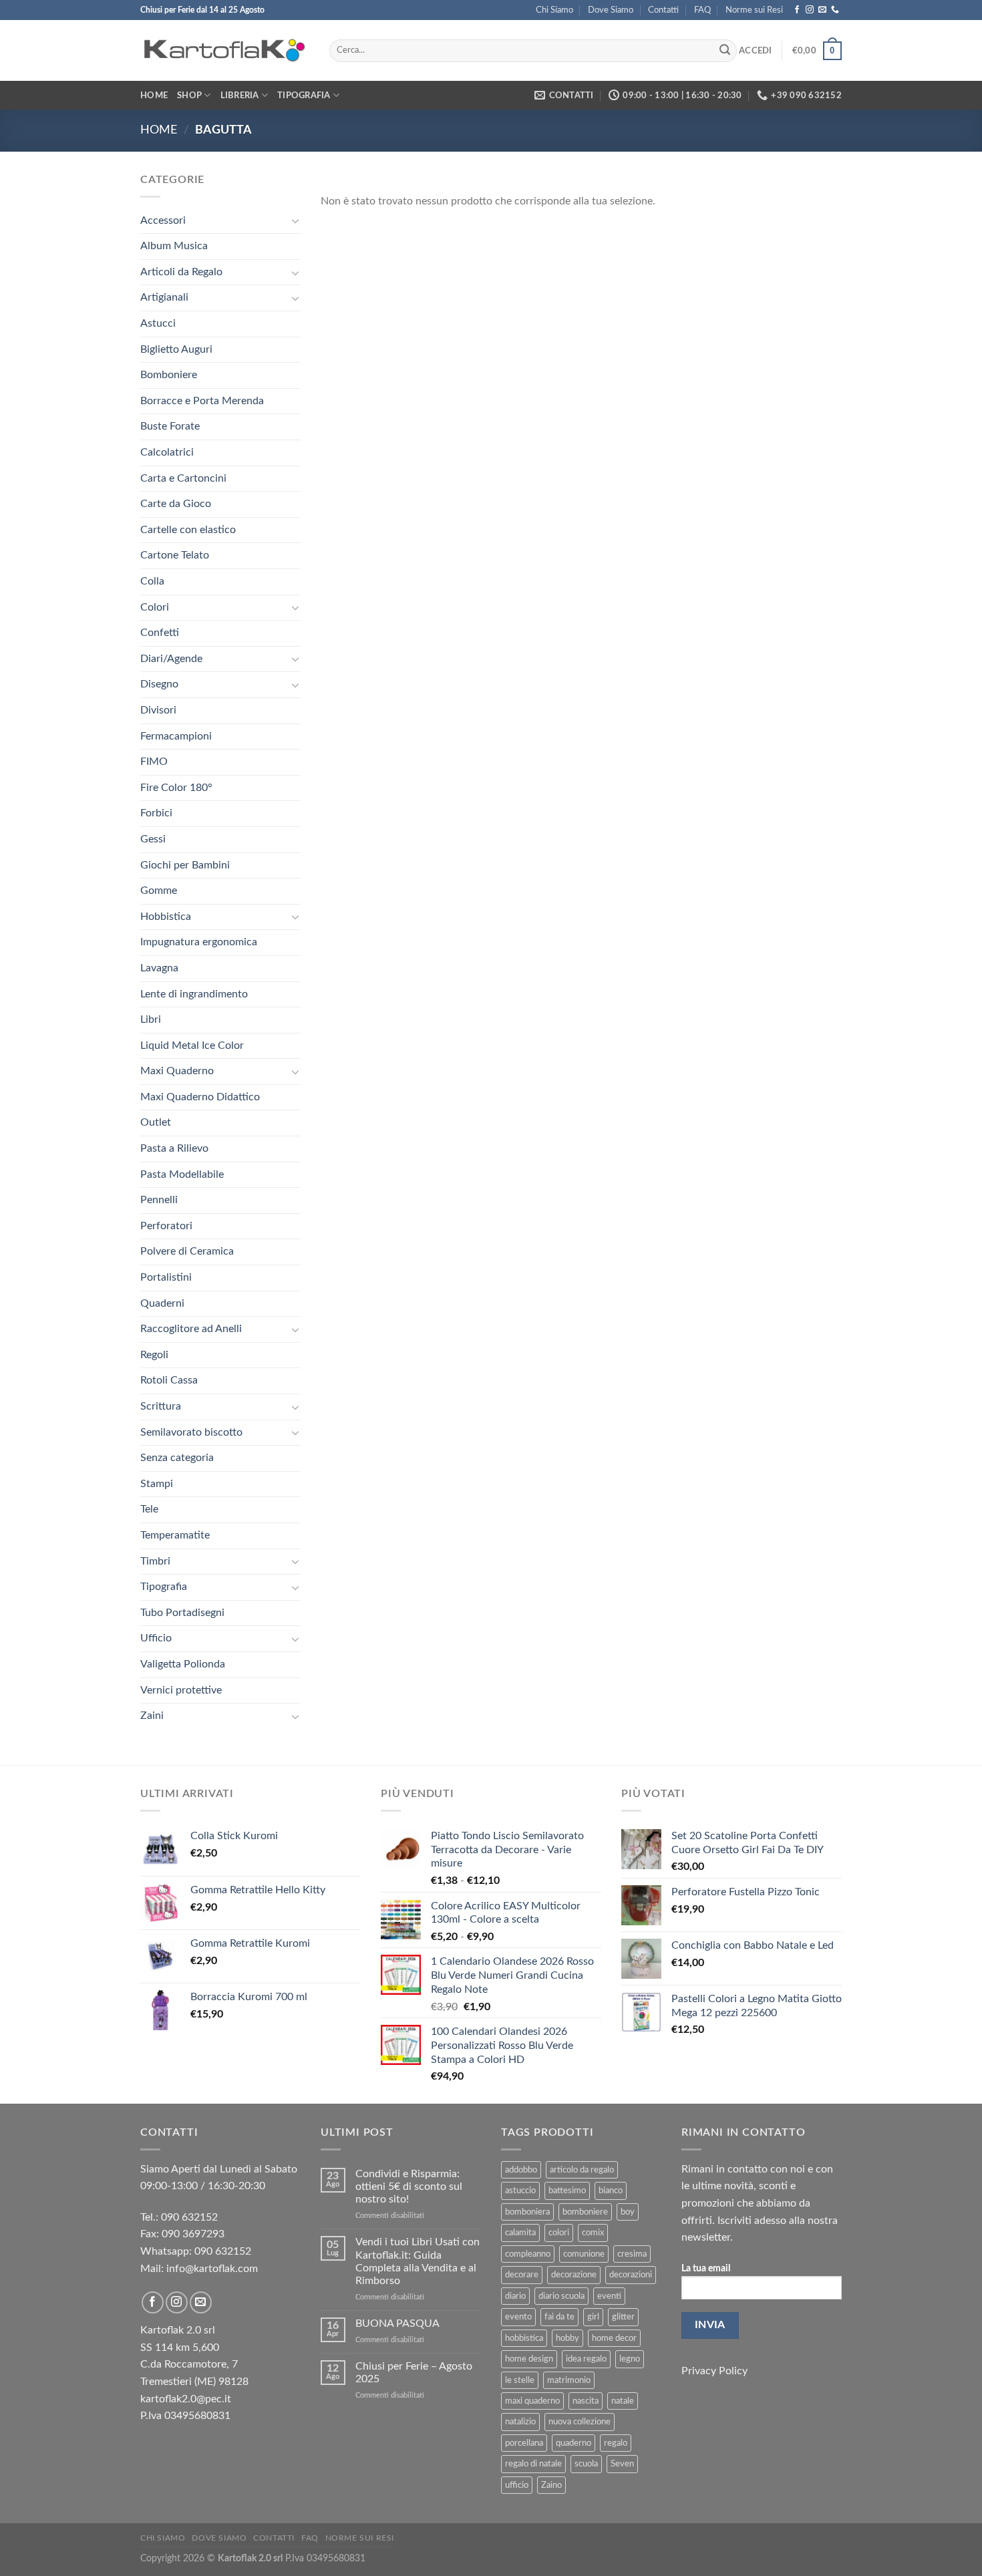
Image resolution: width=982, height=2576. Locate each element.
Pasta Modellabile (182, 1174)
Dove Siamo (611, 10)
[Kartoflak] (225, 51)
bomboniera (527, 2212)
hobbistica (524, 2338)
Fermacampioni (176, 736)
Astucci (158, 323)
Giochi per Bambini (185, 865)
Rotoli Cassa (169, 1380)
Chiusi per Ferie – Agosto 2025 (414, 2373)
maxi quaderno (532, 2401)
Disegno (159, 684)
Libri (151, 1019)
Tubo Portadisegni (182, 1613)
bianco (611, 2191)
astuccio (520, 2191)
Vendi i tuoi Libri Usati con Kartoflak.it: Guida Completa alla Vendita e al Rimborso (418, 2261)
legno (630, 2359)
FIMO (154, 762)
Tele (149, 1509)
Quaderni (162, 1303)
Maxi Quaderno (177, 1071)
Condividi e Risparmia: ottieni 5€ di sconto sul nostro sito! (409, 2187)
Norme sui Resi (754, 10)
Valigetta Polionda (183, 1664)
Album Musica (174, 246)
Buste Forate (170, 426)
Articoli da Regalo (181, 272)
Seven (622, 2464)
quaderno (574, 2443)
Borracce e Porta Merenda (202, 401)
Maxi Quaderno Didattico (200, 1097)
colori (559, 2233)
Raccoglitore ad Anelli (191, 1329)
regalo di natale (533, 2464)
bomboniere (585, 2212)
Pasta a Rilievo (174, 1148)
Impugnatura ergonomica (199, 942)
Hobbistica (166, 917)
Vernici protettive (181, 1690)
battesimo (567, 2191)
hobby (567, 2338)
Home (154, 96)
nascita (586, 2401)
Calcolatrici (167, 452)
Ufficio (156, 1638)
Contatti (663, 10)
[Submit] (725, 51)
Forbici (156, 813)
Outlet (156, 1122)
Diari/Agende (171, 659)
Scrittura (161, 1406)
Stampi (157, 1484)
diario (515, 2296)
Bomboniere (169, 375)
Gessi (153, 839)
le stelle (520, 2380)
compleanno (528, 2254)
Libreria (240, 96)
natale (623, 2401)
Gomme (159, 891)
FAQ (702, 10)
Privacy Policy (714, 2371)
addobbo (521, 2170)
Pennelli (159, 1200)
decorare (522, 2275)
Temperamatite (175, 1535)
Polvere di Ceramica (187, 1251)
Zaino (551, 2485)
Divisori (158, 710)
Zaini (152, 1716)
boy (628, 2212)
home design (529, 2359)
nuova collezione (580, 2422)
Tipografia (304, 96)
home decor (614, 2338)
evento (518, 2317)
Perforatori (166, 1226)
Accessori (163, 220)
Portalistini (166, 1277)
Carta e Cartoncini (183, 478)
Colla (152, 581)
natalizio (520, 2422)
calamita (520, 2233)
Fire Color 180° (176, 788)
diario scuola (561, 2296)
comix (593, 2233)
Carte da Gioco (176, 504)
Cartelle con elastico (188, 530)
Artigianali (164, 297)
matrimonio (569, 2380)
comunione (584, 2254)
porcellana (524, 2443)
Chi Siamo (554, 10)
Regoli (154, 1355)
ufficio (517, 2485)
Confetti (160, 633)
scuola (586, 2464)
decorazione (574, 2275)
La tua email (706, 2268)
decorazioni (631, 2275)
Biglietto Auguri (176, 349)
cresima (632, 2254)
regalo (616, 2443)
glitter (623, 2317)
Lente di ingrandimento (194, 994)
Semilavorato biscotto (191, 1432)
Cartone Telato (175, 555)
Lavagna (159, 968)
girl (593, 2317)
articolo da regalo (582, 2170)
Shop (189, 96)
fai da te (559, 2317)
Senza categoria (177, 1458)
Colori (155, 607)
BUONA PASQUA (397, 2323)
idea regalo (586, 2359)
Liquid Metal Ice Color (192, 1045)
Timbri (155, 1561)
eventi (609, 2296)
